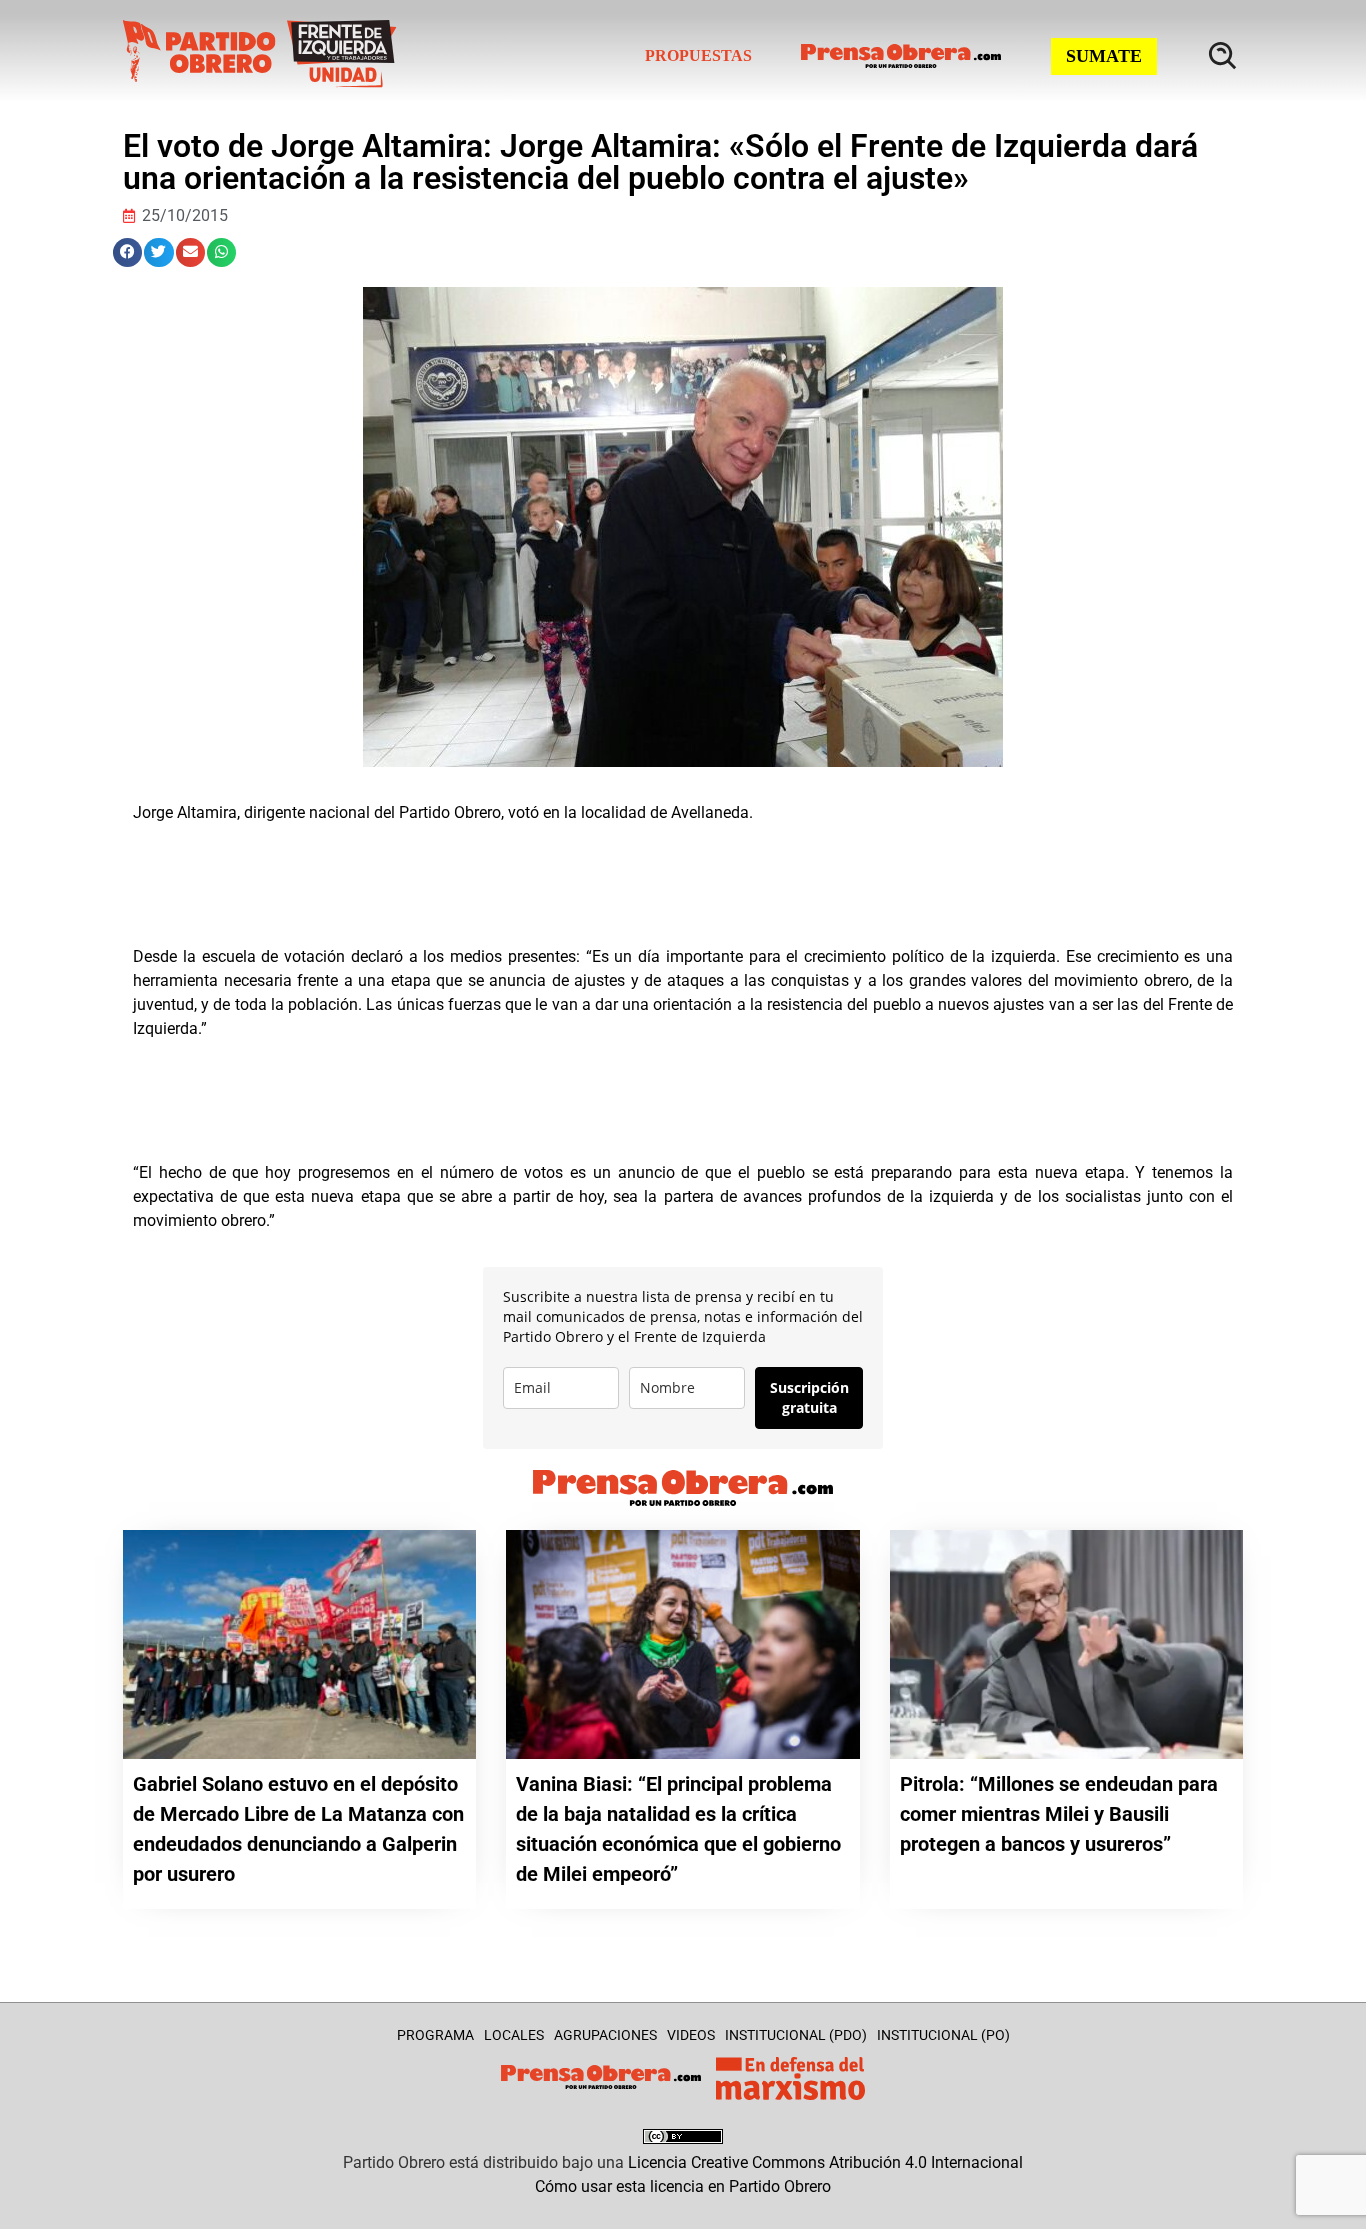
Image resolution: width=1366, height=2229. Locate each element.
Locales (514, 2035)
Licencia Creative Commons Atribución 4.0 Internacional (825, 2162)
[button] (127, 252)
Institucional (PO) (943, 2035)
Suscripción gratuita (809, 1397)
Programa (435, 2035)
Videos (691, 2035)
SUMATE (1104, 56)
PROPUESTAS (698, 55)
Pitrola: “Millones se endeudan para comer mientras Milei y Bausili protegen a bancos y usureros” (1059, 1814)
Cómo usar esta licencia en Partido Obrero (683, 2186)
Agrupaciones (605, 2035)
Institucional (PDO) (796, 2035)
